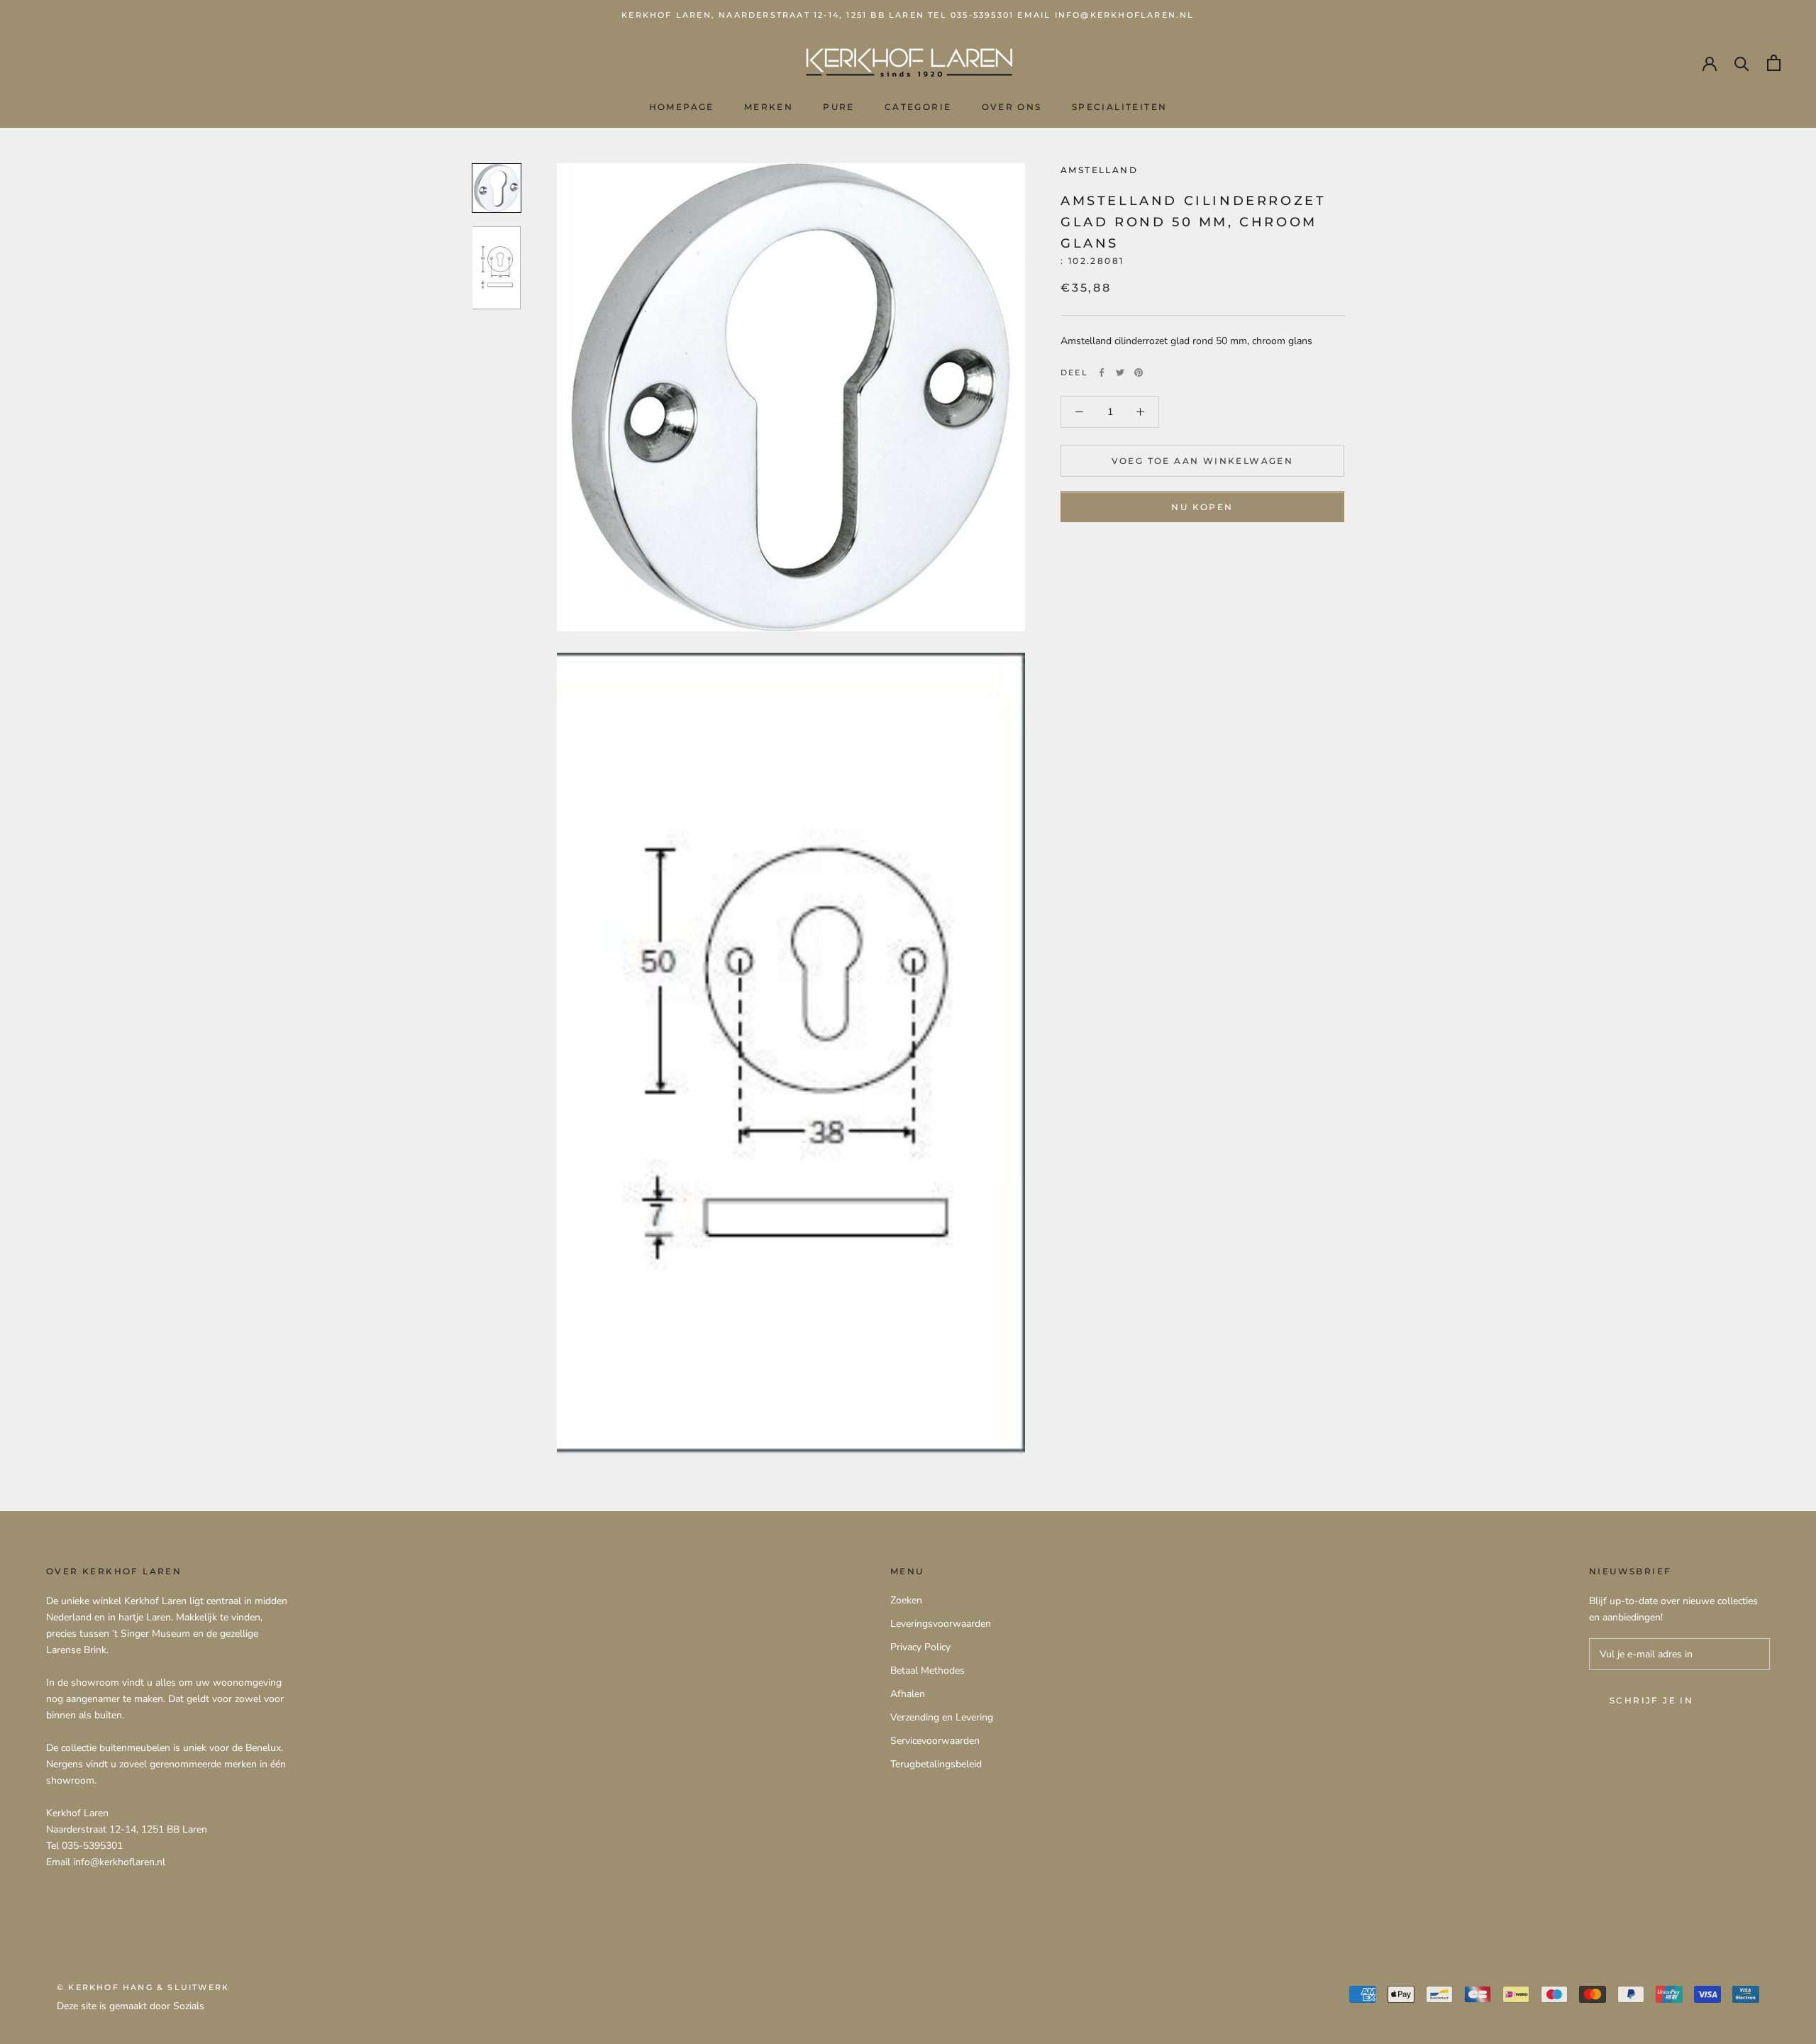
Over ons (1012, 107)
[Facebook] (1102, 372)
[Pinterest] (1139, 372)
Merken (769, 107)
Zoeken (906, 1600)
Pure (839, 107)
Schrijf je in (1651, 1700)
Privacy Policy (920, 1647)
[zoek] (1742, 63)
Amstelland (1099, 170)
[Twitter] (1120, 372)
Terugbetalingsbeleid (936, 1764)
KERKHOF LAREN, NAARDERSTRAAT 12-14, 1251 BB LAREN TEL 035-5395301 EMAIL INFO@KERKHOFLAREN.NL (908, 15)
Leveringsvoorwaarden (941, 1624)
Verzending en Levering (942, 1717)
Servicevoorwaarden (935, 1741)
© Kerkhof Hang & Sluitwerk (143, 1987)
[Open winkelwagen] (1774, 63)
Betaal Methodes (928, 1670)
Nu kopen (1202, 508)
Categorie (918, 107)
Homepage (682, 107)
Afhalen (908, 1694)
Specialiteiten (1120, 107)
